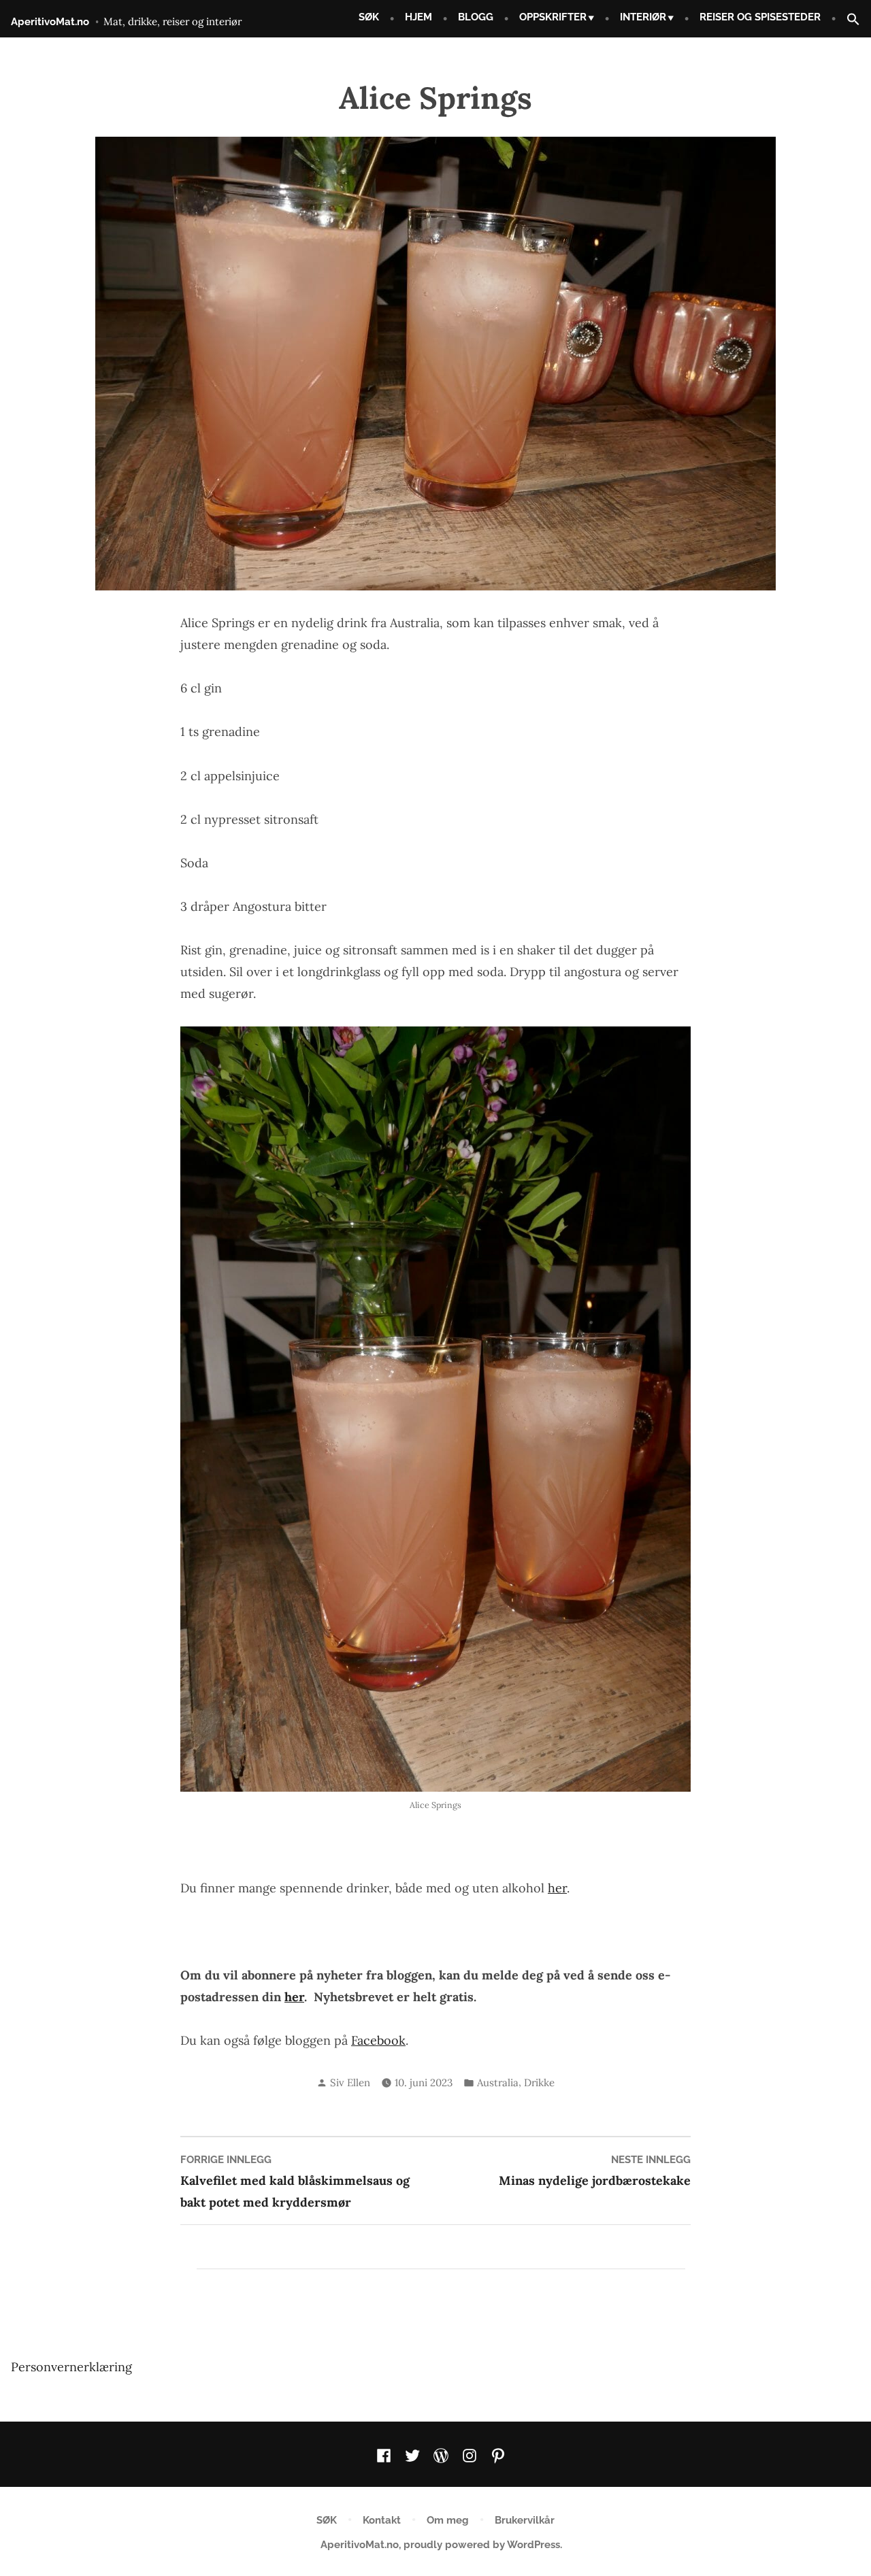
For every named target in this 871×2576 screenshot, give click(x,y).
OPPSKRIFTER (553, 17)
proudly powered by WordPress (482, 2545)
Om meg (448, 2520)
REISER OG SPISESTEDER (760, 17)
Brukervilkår (525, 2520)
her (557, 1888)
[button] (848, 20)
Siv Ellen (350, 2082)
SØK (369, 17)
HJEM (418, 17)
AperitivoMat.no (50, 22)
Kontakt (382, 2520)
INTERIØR (643, 17)
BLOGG (476, 17)
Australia (498, 2082)
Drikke (539, 2082)
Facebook (378, 2040)
